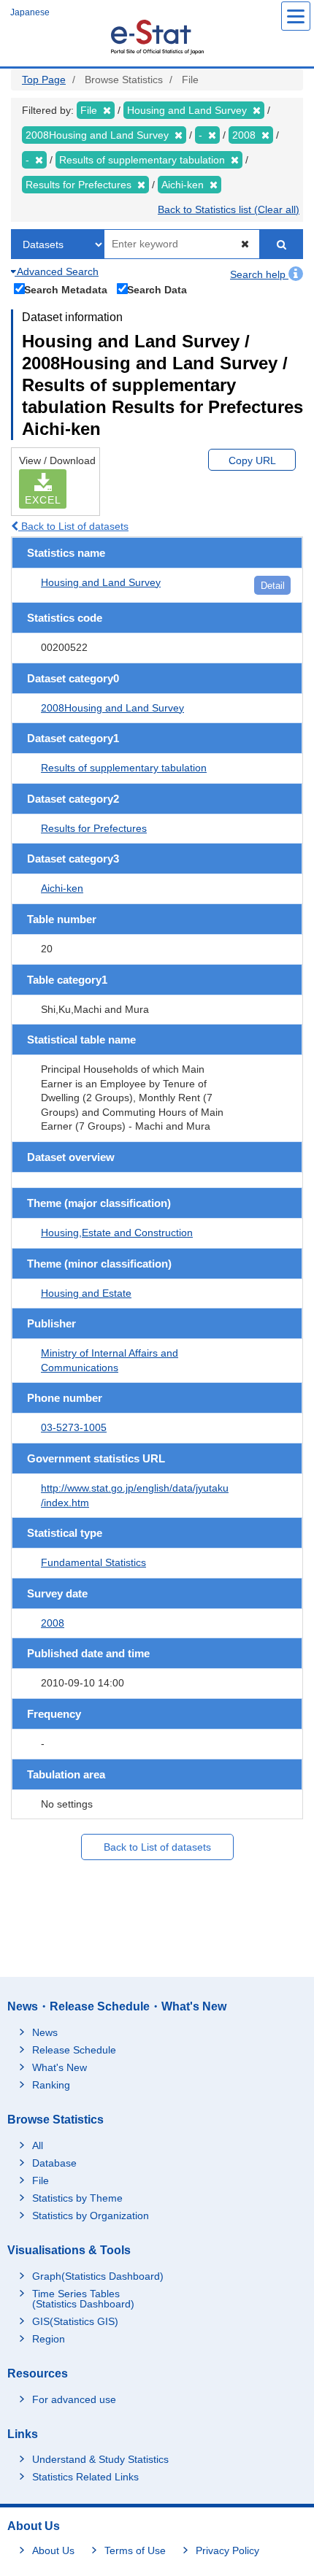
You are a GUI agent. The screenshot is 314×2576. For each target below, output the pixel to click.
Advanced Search (57, 271)
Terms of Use (135, 2550)
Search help (259, 274)
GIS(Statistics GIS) (75, 2321)
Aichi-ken (62, 888)
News (45, 2032)
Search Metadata (66, 289)
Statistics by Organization (91, 2216)
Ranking (51, 2085)
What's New (60, 2067)
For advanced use (74, 2399)
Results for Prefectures (94, 828)
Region (49, 2339)
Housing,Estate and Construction (117, 1233)
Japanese (30, 12)
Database (54, 2163)
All (38, 2145)
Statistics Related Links (85, 2477)
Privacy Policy (227, 2550)
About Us (53, 2550)
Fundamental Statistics (93, 1562)
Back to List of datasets (73, 526)
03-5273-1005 (74, 1427)
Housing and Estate (86, 1293)
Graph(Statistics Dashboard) (98, 2276)
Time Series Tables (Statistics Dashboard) (83, 2299)
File (41, 2180)
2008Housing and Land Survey (112, 708)
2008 (53, 1623)
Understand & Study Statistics (100, 2459)
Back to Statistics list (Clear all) (229, 209)
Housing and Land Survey (101, 582)
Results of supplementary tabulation (124, 768)
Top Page (44, 80)
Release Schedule (74, 2050)
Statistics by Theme (77, 2198)
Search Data (157, 289)
